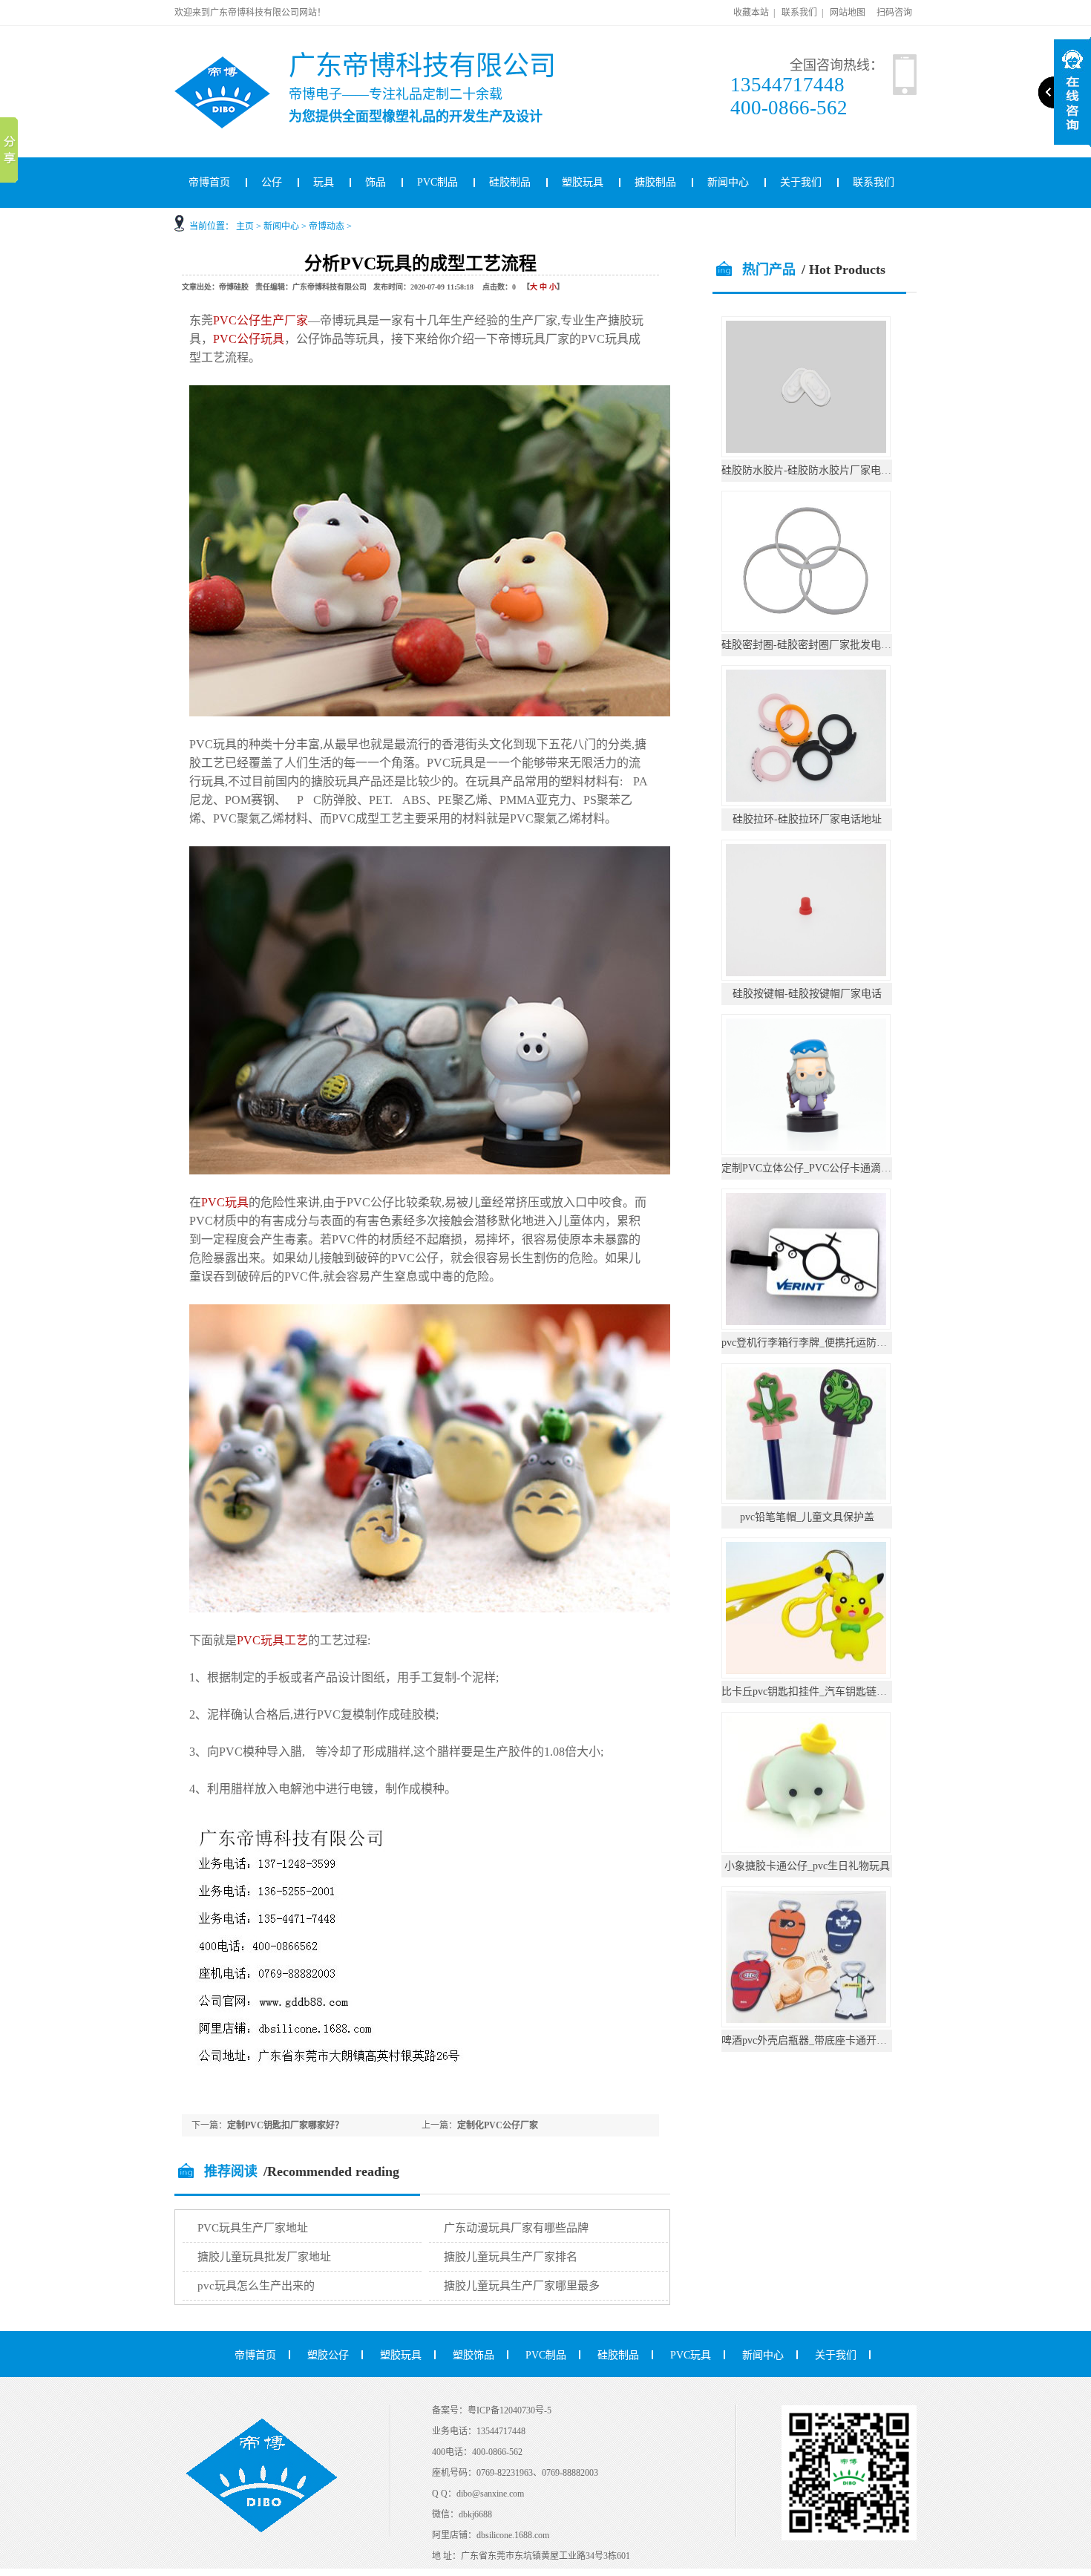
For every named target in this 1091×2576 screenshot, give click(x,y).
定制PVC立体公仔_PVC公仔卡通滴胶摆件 (817, 1168)
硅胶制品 (510, 182)
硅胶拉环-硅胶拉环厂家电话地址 (807, 819)
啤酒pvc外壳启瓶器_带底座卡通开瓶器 (809, 2040)
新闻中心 (728, 182)
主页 (245, 226)
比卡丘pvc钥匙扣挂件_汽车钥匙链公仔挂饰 (820, 1691)
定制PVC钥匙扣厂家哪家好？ (285, 2125)
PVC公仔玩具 (249, 339)
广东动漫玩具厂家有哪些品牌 (516, 2228)
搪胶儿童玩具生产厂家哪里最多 (522, 2286)
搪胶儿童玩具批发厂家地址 (264, 2257)
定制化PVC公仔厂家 (498, 2125)
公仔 (272, 182)
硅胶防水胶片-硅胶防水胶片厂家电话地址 (817, 470)
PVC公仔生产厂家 (261, 320)
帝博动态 (327, 226)
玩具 (324, 182)
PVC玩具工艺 (272, 1640)
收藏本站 (751, 13)
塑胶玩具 (583, 182)
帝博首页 (209, 182)
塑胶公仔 (328, 2355)
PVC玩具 (225, 1202)
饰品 (376, 182)
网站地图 (848, 13)
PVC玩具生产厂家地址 (253, 2228)
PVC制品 (438, 182)
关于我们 (801, 182)
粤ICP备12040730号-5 (510, 2410)
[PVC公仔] (242, 62)
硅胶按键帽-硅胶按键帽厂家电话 (807, 994)
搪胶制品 (655, 182)
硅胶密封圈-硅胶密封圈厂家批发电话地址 (817, 645)
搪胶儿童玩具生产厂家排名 (511, 2257)
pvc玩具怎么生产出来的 (256, 2286)
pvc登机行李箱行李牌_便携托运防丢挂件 (815, 1343)
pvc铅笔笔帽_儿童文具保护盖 (807, 1517)
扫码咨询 (894, 13)
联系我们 (799, 13)
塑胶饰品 (474, 2355)
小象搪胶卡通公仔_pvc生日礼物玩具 (807, 1866)
